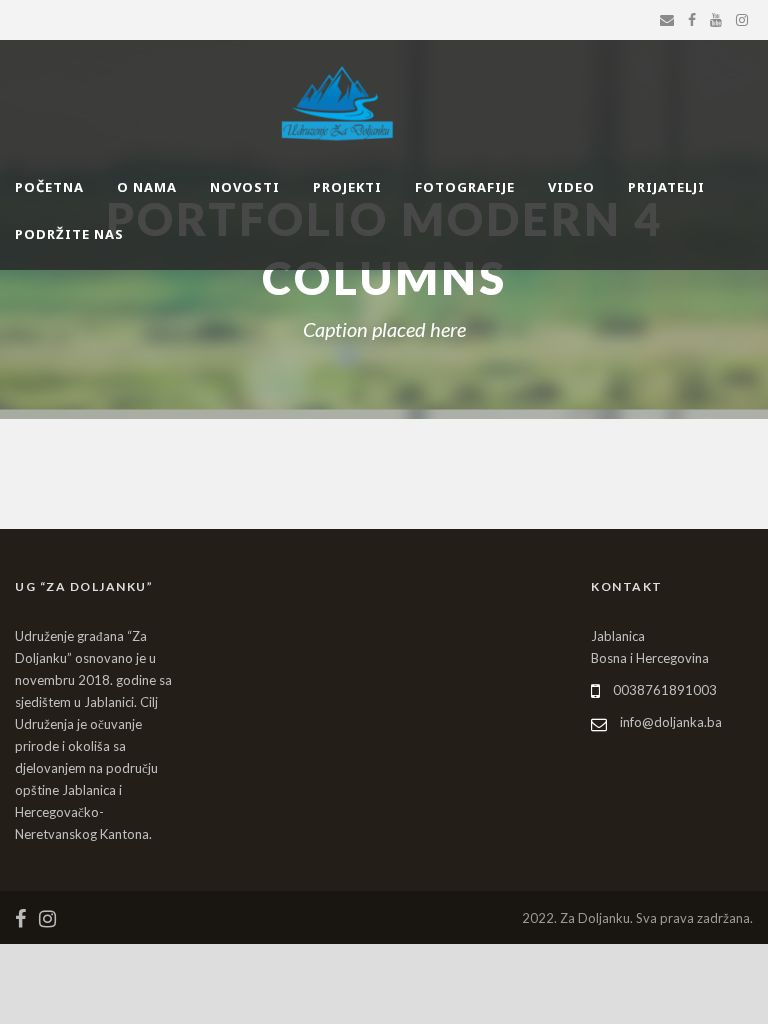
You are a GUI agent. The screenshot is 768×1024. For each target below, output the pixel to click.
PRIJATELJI (666, 187)
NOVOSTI (245, 187)
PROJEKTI (347, 187)
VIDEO (571, 187)
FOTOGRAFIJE (465, 187)
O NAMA (147, 187)
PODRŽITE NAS (69, 234)
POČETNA (49, 187)
